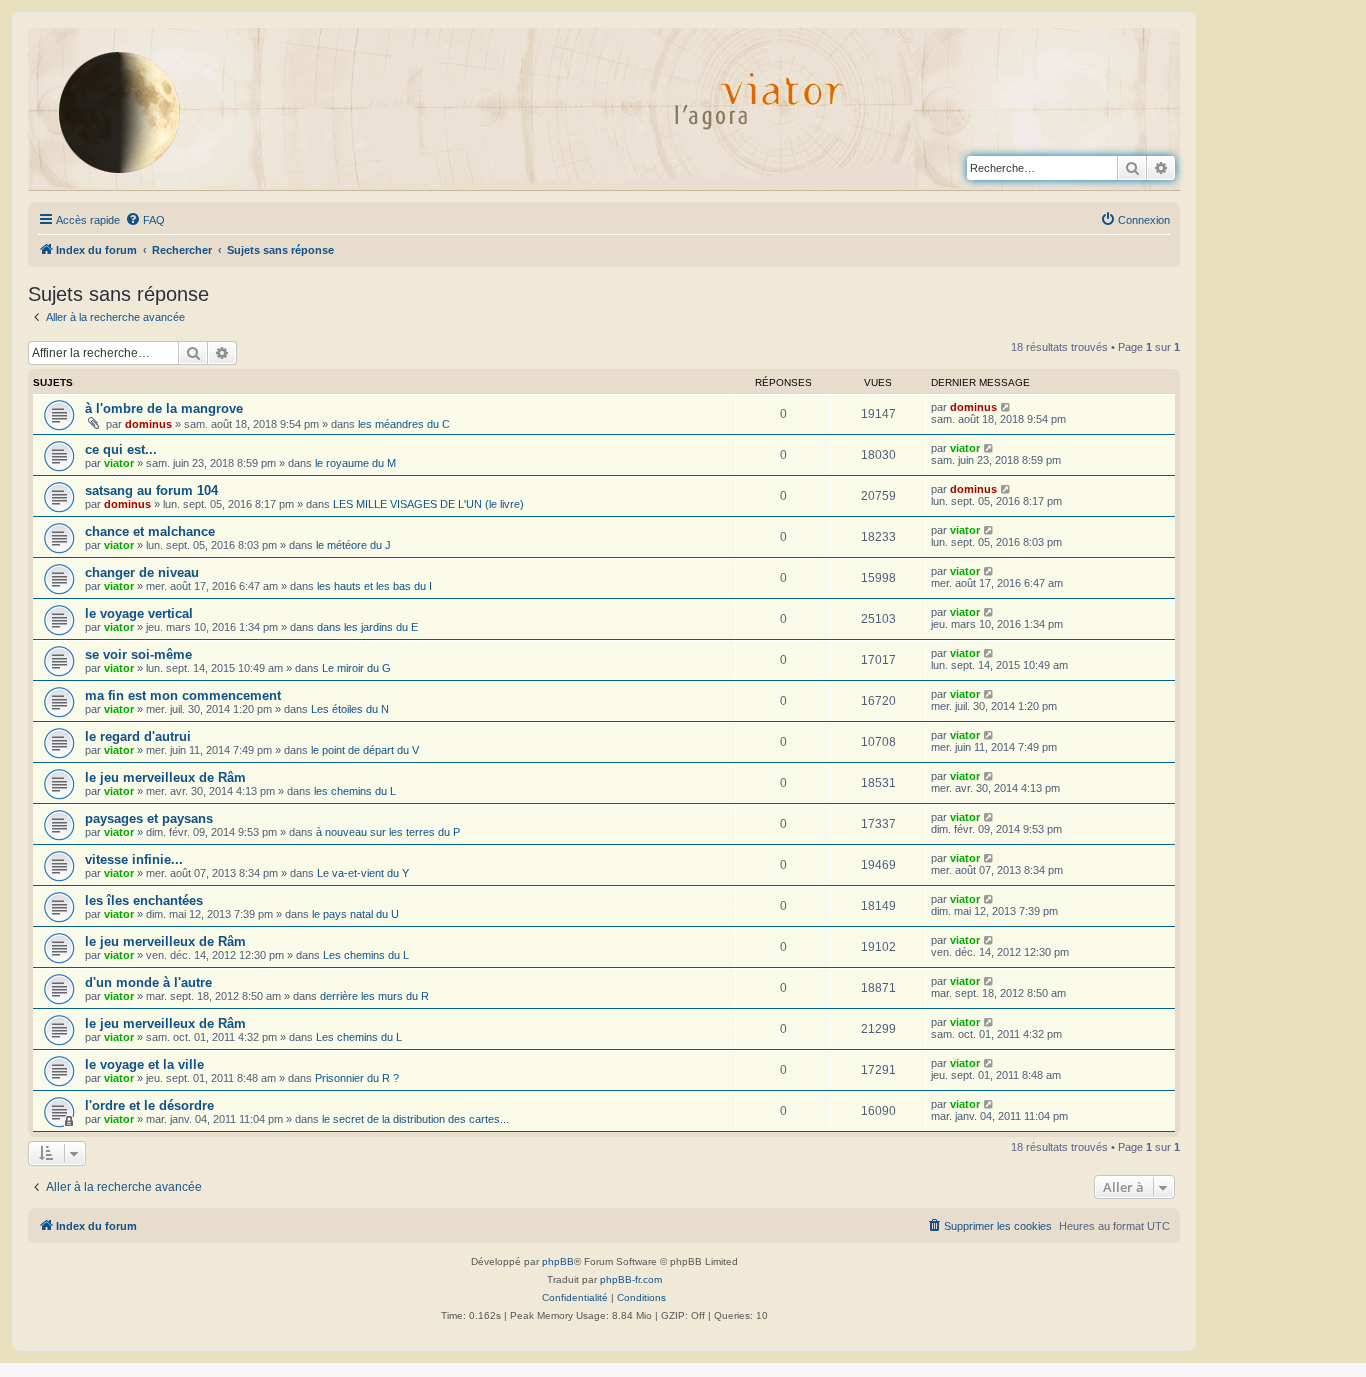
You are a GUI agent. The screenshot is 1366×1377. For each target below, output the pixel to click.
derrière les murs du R (374, 996)
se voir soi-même (138, 654)
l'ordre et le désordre (149, 1105)
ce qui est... (121, 449)
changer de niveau (142, 572)
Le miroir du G (356, 668)
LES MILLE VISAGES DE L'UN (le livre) (428, 504)
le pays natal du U (355, 914)
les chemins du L (355, 791)
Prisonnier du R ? (357, 1078)
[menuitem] (145, 220)
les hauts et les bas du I (374, 586)
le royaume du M (355, 463)
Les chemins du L (366, 955)
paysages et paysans (149, 818)
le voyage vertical (139, 613)
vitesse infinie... (134, 859)
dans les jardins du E (367, 627)
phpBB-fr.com (631, 1279)
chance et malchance (150, 531)
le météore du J (353, 545)
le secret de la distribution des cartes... (415, 1119)
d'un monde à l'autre (148, 982)
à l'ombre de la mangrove (164, 408)
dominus (148, 424)
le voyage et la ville (144, 1064)
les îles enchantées (144, 900)
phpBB (558, 1261)
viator (119, 463)
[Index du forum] (135, 112)
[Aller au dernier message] (1006, 407)
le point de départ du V (365, 750)
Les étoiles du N (350, 709)
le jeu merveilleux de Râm (165, 777)
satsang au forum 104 (151, 490)
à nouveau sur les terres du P (388, 832)
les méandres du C (404, 424)
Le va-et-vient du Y (363, 873)
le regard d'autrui (138, 736)
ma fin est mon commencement (183, 695)
